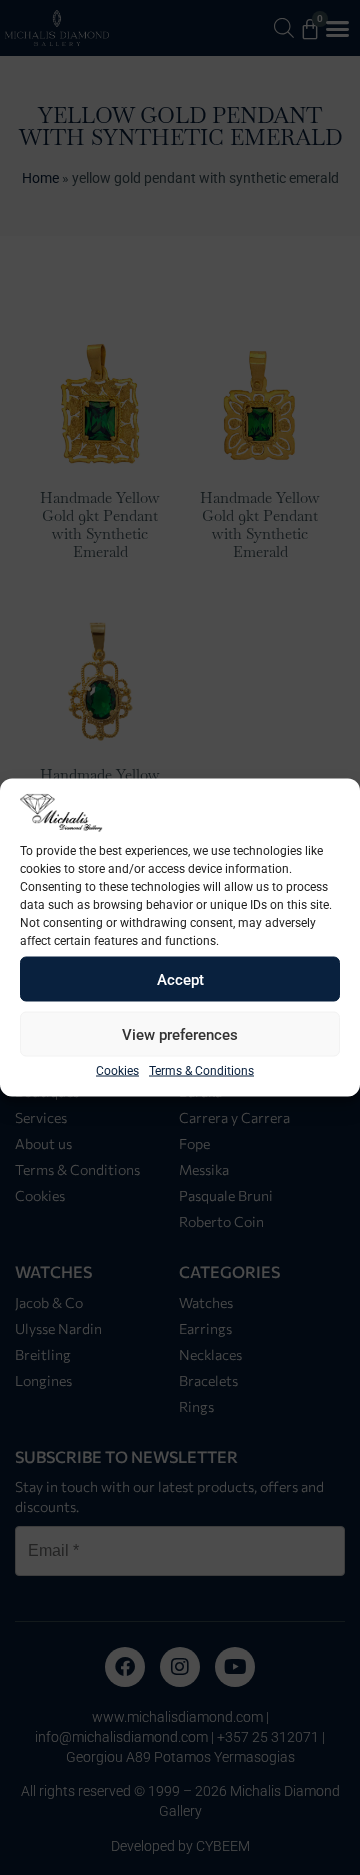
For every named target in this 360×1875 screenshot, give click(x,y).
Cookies (117, 1071)
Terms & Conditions (201, 1071)
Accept (180, 979)
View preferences (180, 1034)
